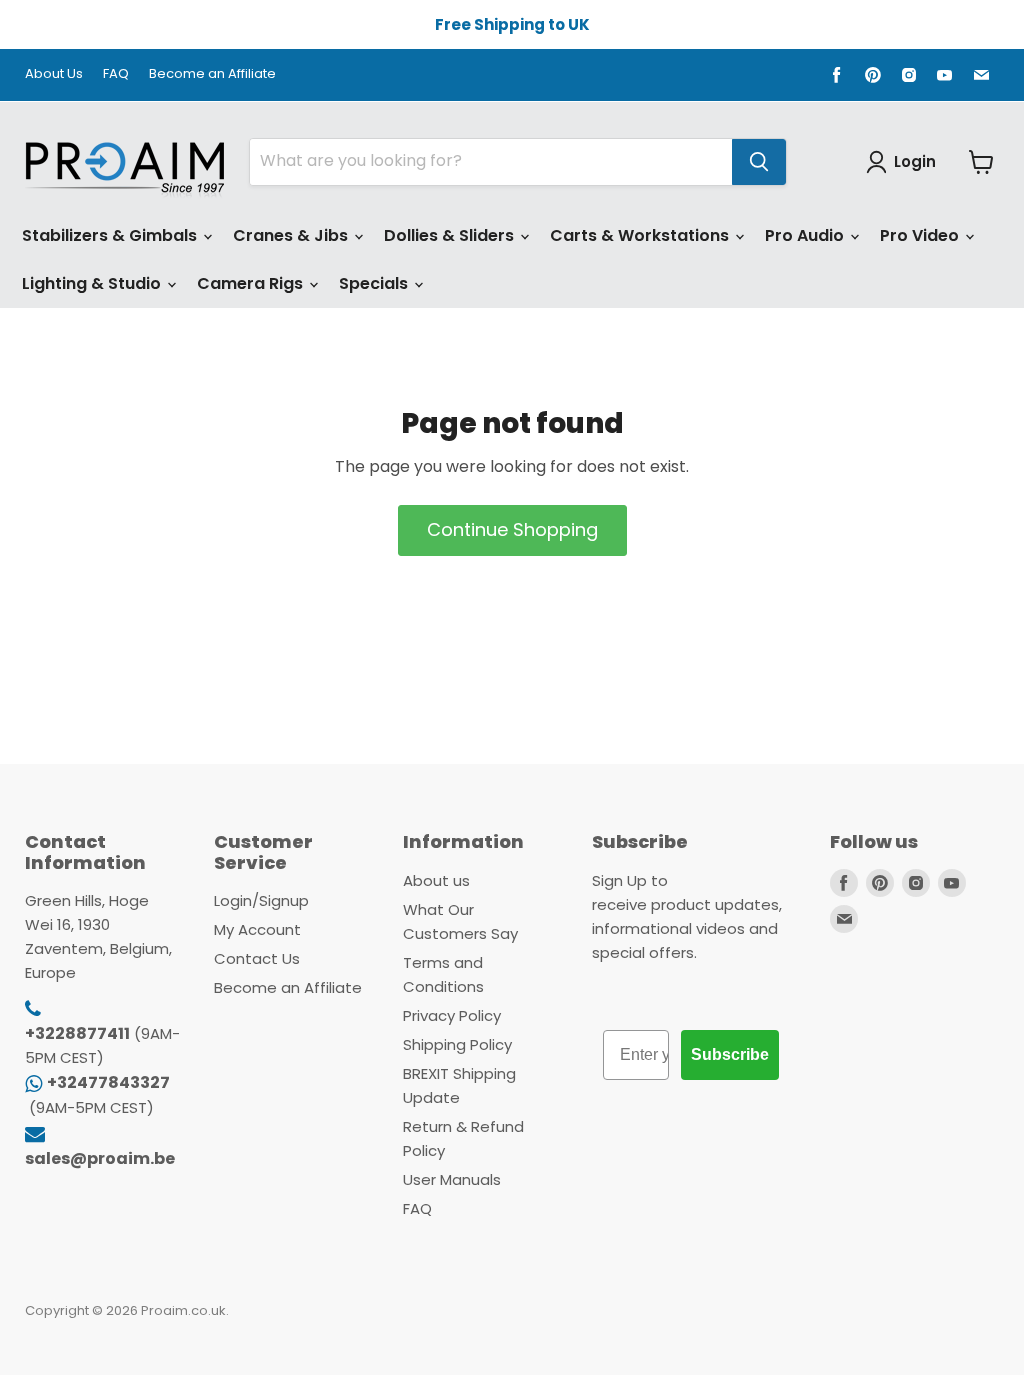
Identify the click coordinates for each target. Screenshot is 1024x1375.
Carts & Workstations (641, 235)
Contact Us (257, 958)
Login (915, 161)
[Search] (759, 162)
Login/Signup (261, 900)
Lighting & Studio (93, 283)
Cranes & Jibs (292, 235)
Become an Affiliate (212, 74)
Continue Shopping (512, 529)
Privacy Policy (452, 1015)
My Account (257, 929)
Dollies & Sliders (451, 235)
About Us (54, 74)
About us (436, 880)
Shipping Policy (457, 1044)
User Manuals (452, 1179)
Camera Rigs (252, 283)
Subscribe (730, 1054)
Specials (375, 283)
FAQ (116, 74)
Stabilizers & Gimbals (111, 235)
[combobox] (491, 162)
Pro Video (921, 235)
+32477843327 (108, 1082)
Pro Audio (806, 235)
